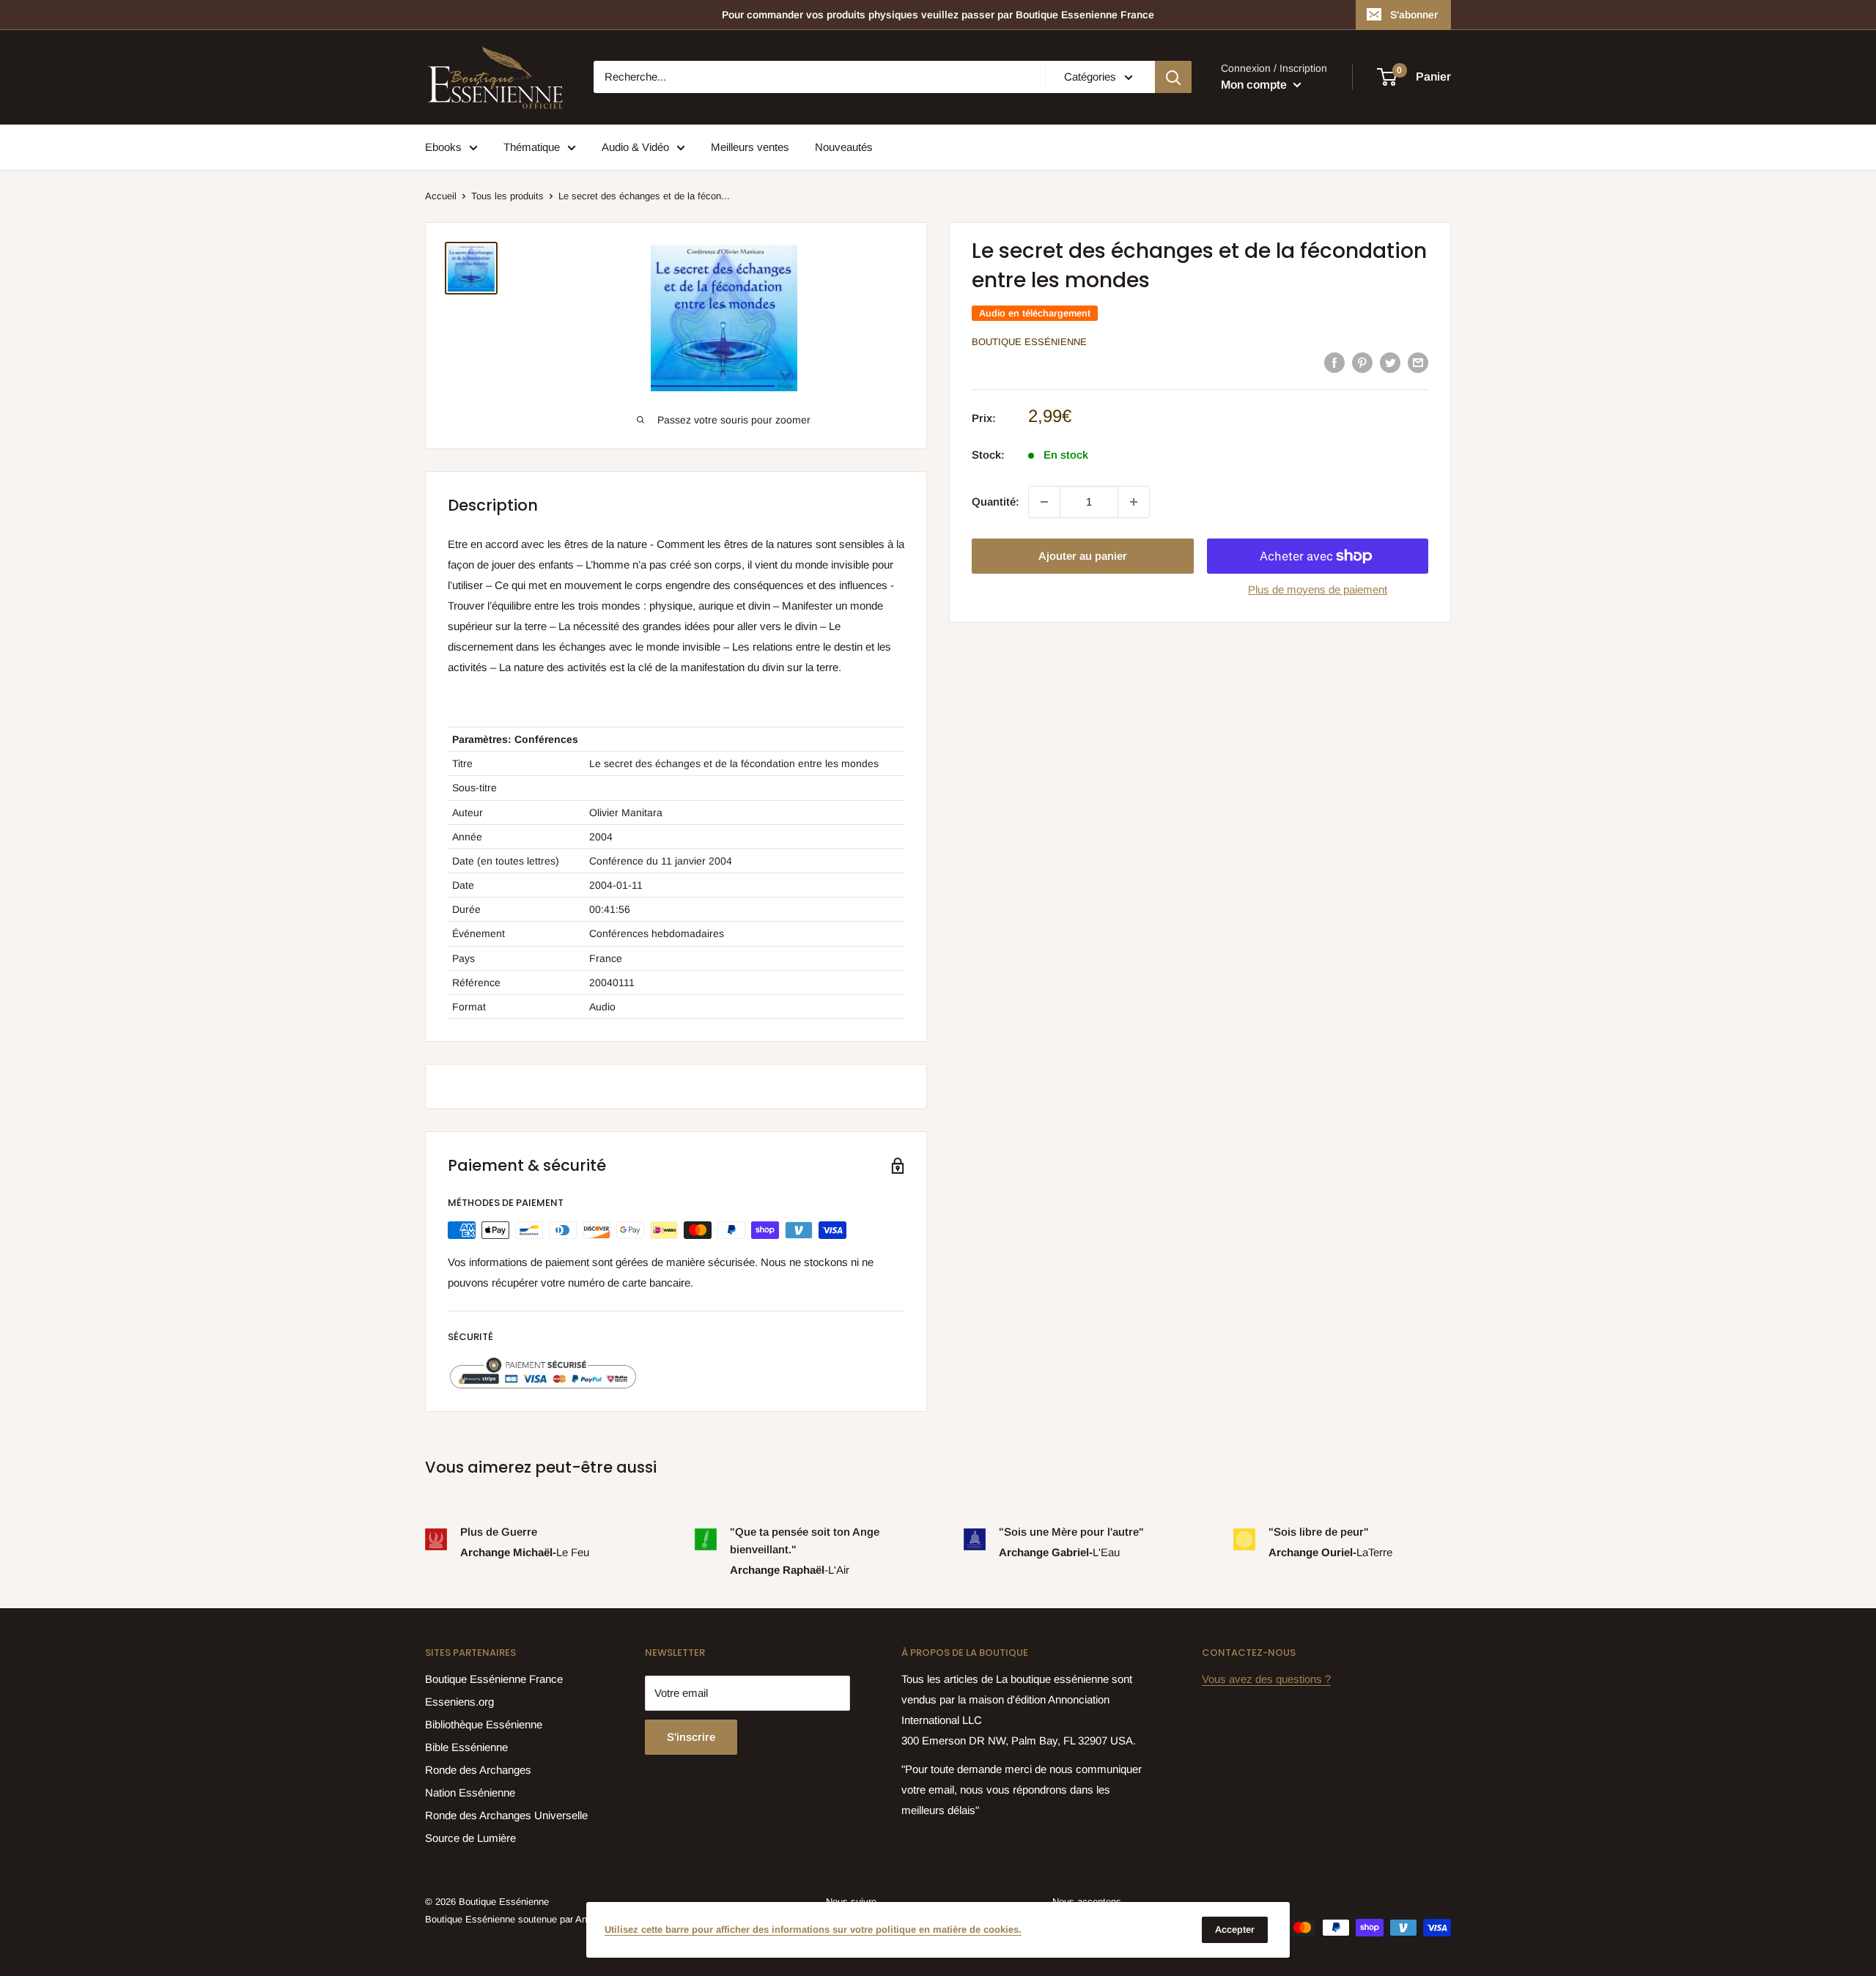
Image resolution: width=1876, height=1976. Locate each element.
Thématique (532, 147)
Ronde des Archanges (478, 1770)
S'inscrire (691, 1737)
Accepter (1235, 1929)
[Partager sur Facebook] (1334, 362)
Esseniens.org (459, 1702)
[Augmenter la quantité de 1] (1134, 502)
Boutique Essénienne (1029, 342)
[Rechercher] (1173, 77)
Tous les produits (507, 196)
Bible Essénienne (466, 1747)
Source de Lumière (470, 1838)
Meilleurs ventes (750, 147)
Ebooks (443, 147)
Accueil (441, 196)
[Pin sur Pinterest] (1362, 362)
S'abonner (1414, 15)
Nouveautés (844, 147)
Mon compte (1255, 85)
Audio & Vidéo (635, 147)
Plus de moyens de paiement (1318, 589)
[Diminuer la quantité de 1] (1044, 502)
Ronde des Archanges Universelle (506, 1815)
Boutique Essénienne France (494, 1679)
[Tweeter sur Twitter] (1390, 362)
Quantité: (996, 502)
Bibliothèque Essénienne (484, 1724)
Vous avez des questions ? (1266, 1679)
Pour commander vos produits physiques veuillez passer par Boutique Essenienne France (938, 15)
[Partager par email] (1418, 362)
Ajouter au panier (1083, 556)
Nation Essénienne (470, 1792)
